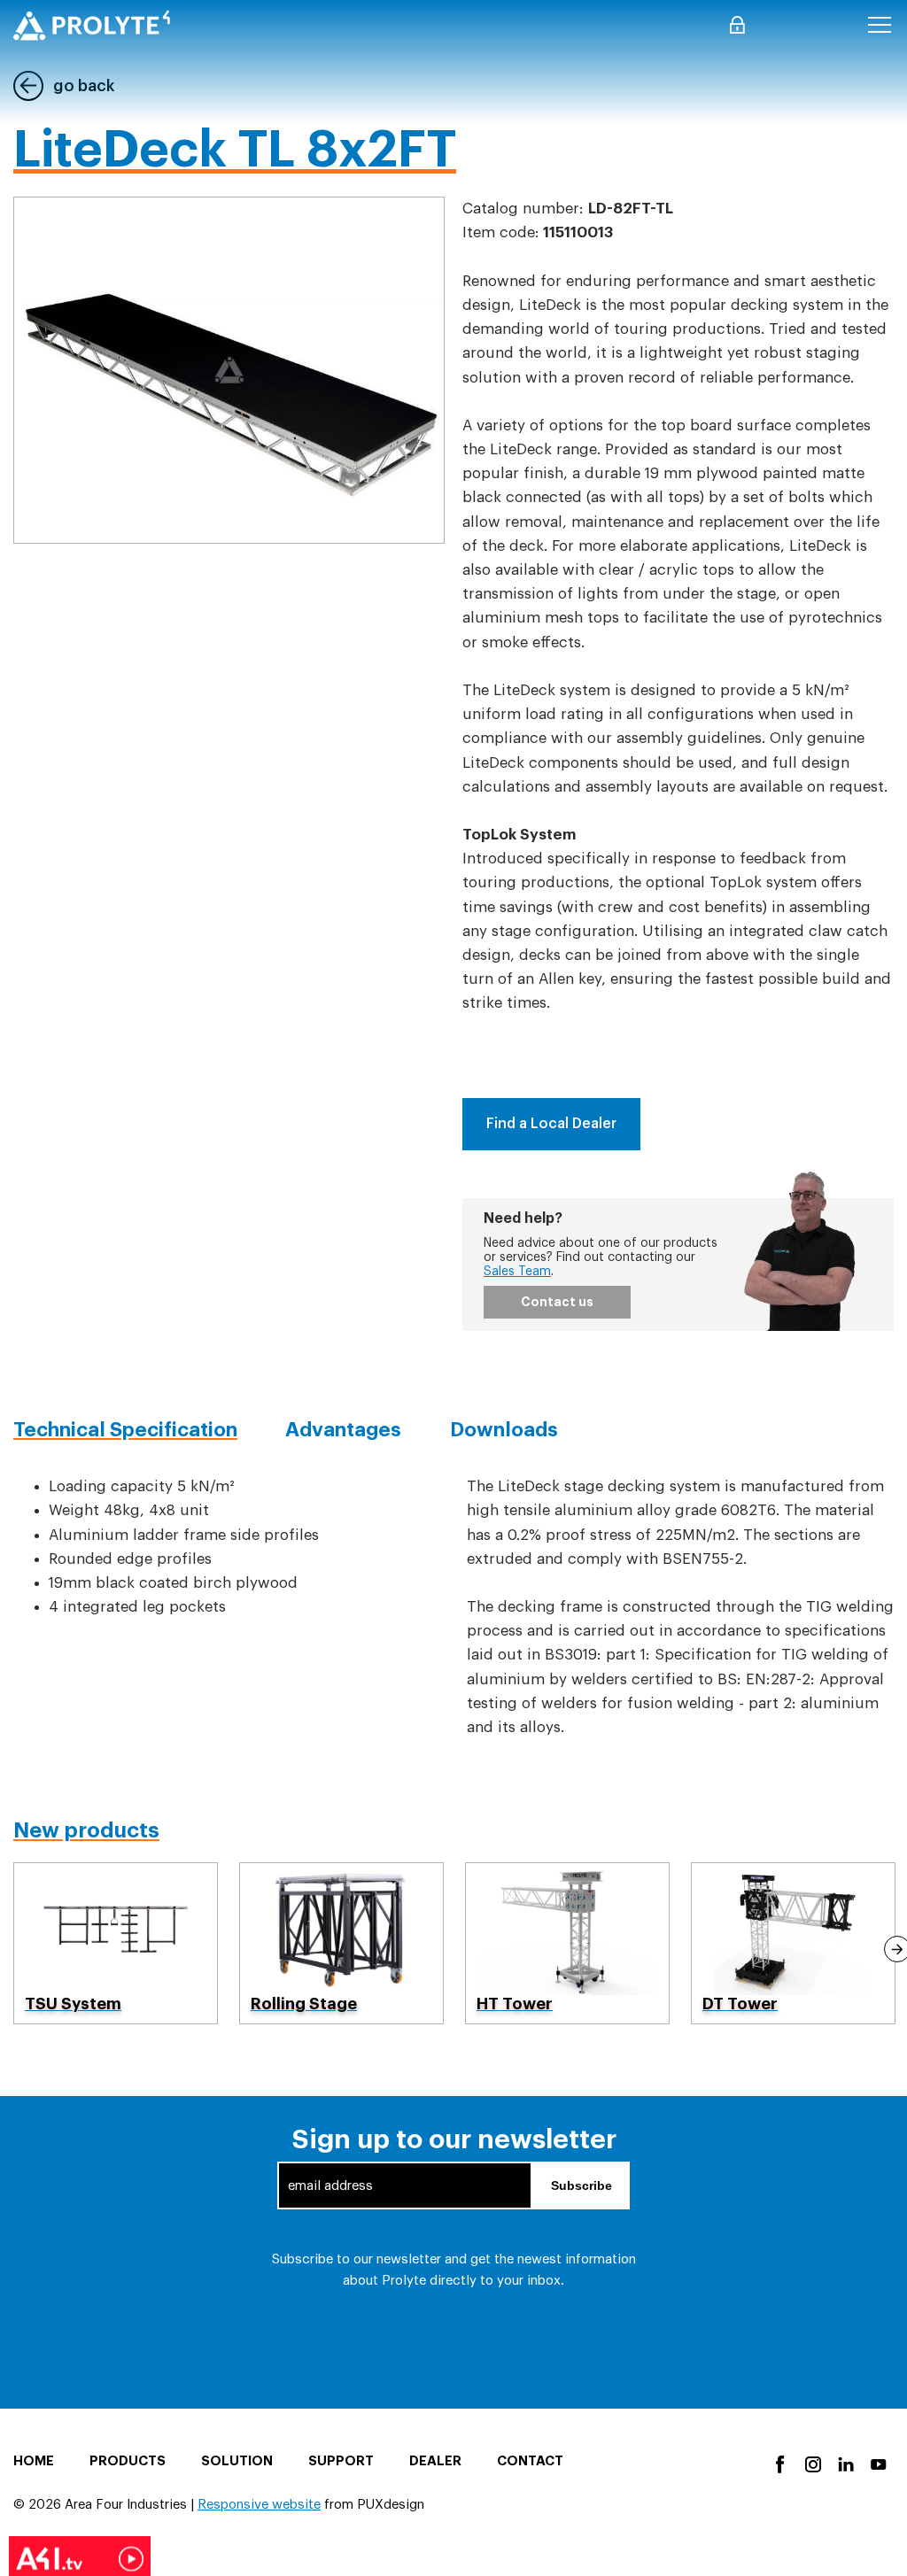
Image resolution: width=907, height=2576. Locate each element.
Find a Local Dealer (551, 1124)
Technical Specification (125, 1430)
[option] (116, 1943)
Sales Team (517, 1272)
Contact (530, 2461)
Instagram (812, 2463)
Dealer (435, 2461)
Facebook (779, 2463)
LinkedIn (845, 2463)
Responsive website (259, 2505)
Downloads (504, 1430)
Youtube (877, 2463)
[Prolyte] (92, 25)
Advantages (343, 1430)
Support (341, 2461)
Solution (237, 2461)
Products (128, 2461)
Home (34, 2461)
